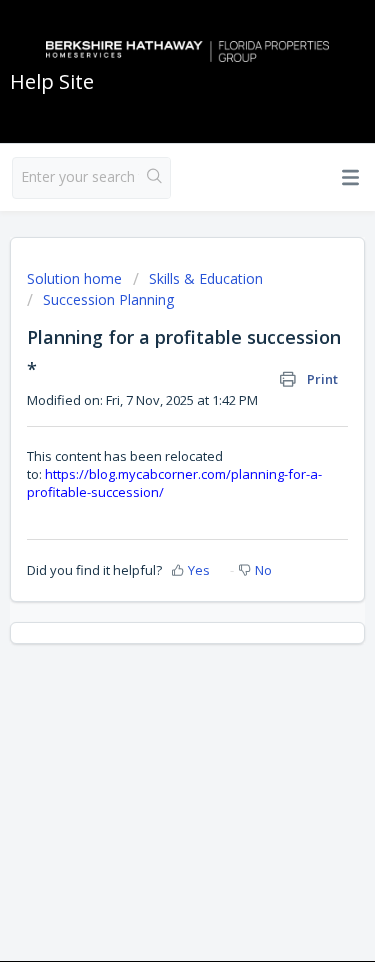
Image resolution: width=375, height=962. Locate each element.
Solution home (76, 278)
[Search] (154, 178)
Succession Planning (108, 299)
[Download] (151, 465)
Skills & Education (206, 278)
